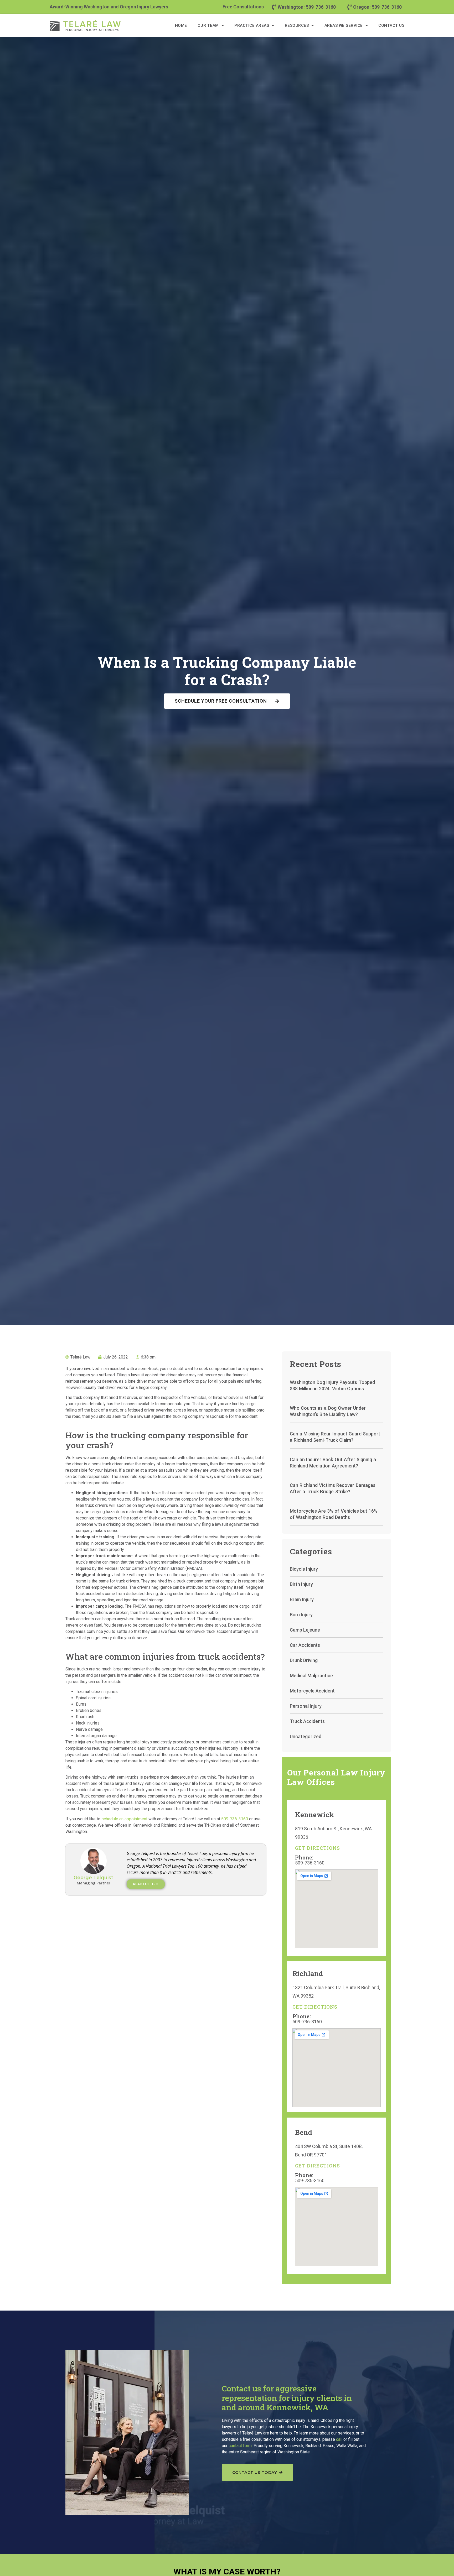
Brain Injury (302, 1599)
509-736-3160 (234, 1819)
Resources (297, 25)
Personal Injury (306, 1706)
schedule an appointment (124, 1819)
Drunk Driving (304, 1660)
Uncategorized (306, 1736)
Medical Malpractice (311, 1676)
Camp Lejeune (305, 1630)
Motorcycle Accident (312, 1691)
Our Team (208, 25)
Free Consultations (243, 7)
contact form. (241, 2446)
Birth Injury (301, 1584)
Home (181, 25)
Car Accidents (305, 1645)
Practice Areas (252, 25)
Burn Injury (301, 1615)
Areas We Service (344, 25)
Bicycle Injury (304, 1569)
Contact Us (391, 25)
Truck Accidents (307, 1721)
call (339, 2439)
